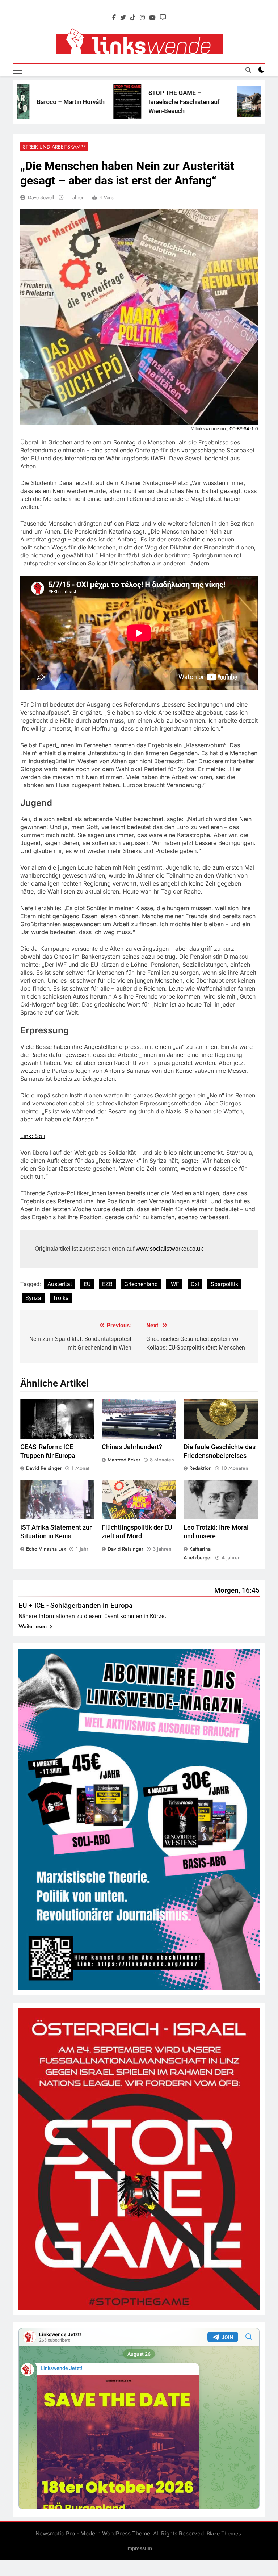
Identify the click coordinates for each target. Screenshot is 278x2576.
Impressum (139, 2549)
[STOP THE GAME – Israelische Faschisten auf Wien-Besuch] (73, 102)
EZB (107, 1284)
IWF (174, 1284)
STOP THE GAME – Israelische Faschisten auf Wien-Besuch (130, 102)
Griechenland (141, 1284)
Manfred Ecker (124, 1460)
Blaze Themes (224, 2533)
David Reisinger (44, 1468)
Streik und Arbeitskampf (54, 147)
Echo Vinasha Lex (46, 1549)
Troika (61, 1298)
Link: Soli (33, 1136)
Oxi (195, 1284)
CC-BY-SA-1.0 (244, 429)
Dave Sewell (41, 197)
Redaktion (201, 1468)
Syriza (33, 1298)
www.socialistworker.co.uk (169, 1249)
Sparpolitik (224, 1284)
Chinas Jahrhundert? (132, 1447)
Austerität (60, 1284)
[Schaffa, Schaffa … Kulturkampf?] (206, 102)
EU (87, 1284)
